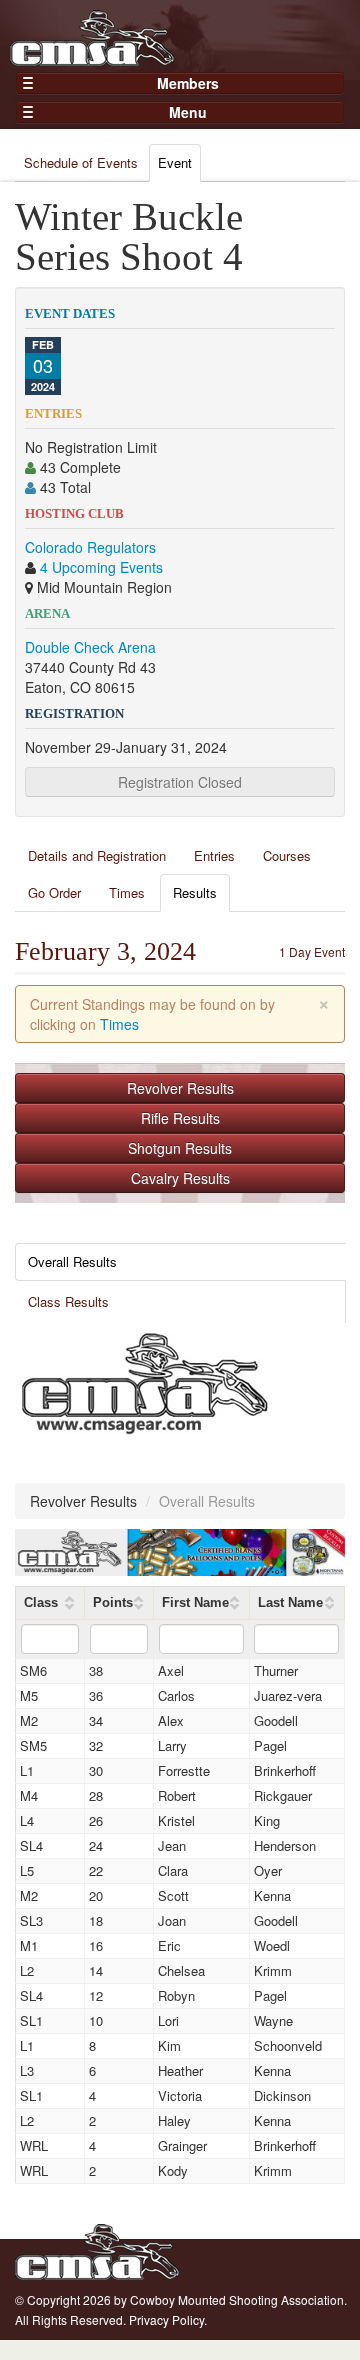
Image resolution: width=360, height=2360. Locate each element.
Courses (287, 855)
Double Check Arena (90, 647)
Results (195, 892)
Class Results (68, 1301)
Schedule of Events (81, 162)
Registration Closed (180, 782)
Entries (214, 855)
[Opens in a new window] (145, 1381)
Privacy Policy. (168, 2319)
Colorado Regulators (90, 547)
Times (127, 892)
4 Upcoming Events (101, 567)
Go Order (54, 892)
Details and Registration (97, 855)
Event (175, 162)
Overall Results (72, 1261)
